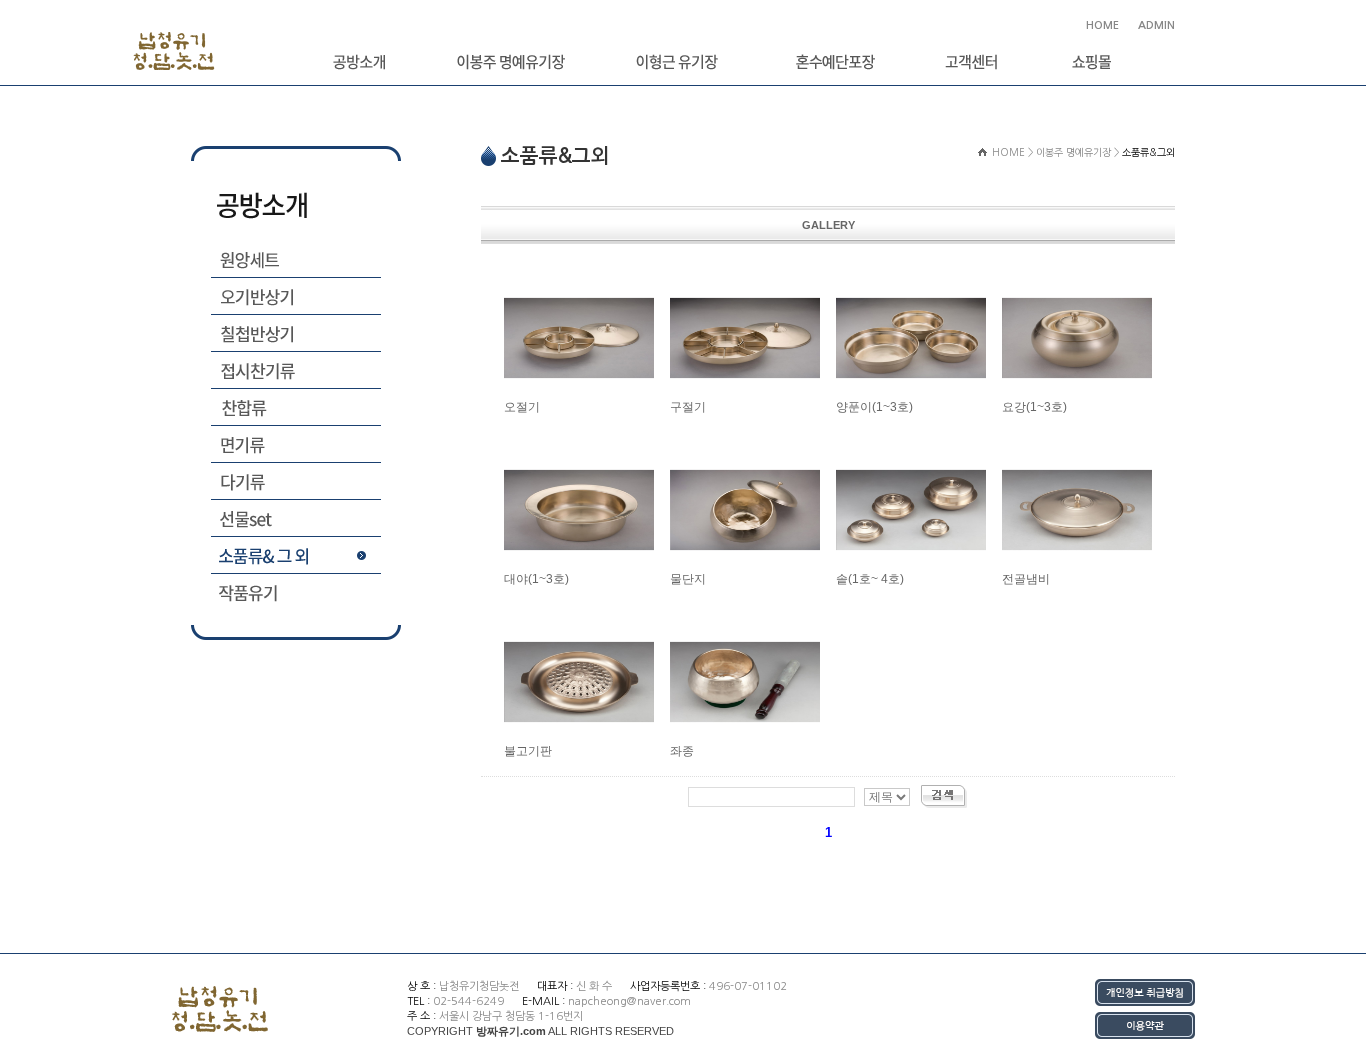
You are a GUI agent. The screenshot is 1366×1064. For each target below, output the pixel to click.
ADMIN (1155, 25)
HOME (1102, 25)
